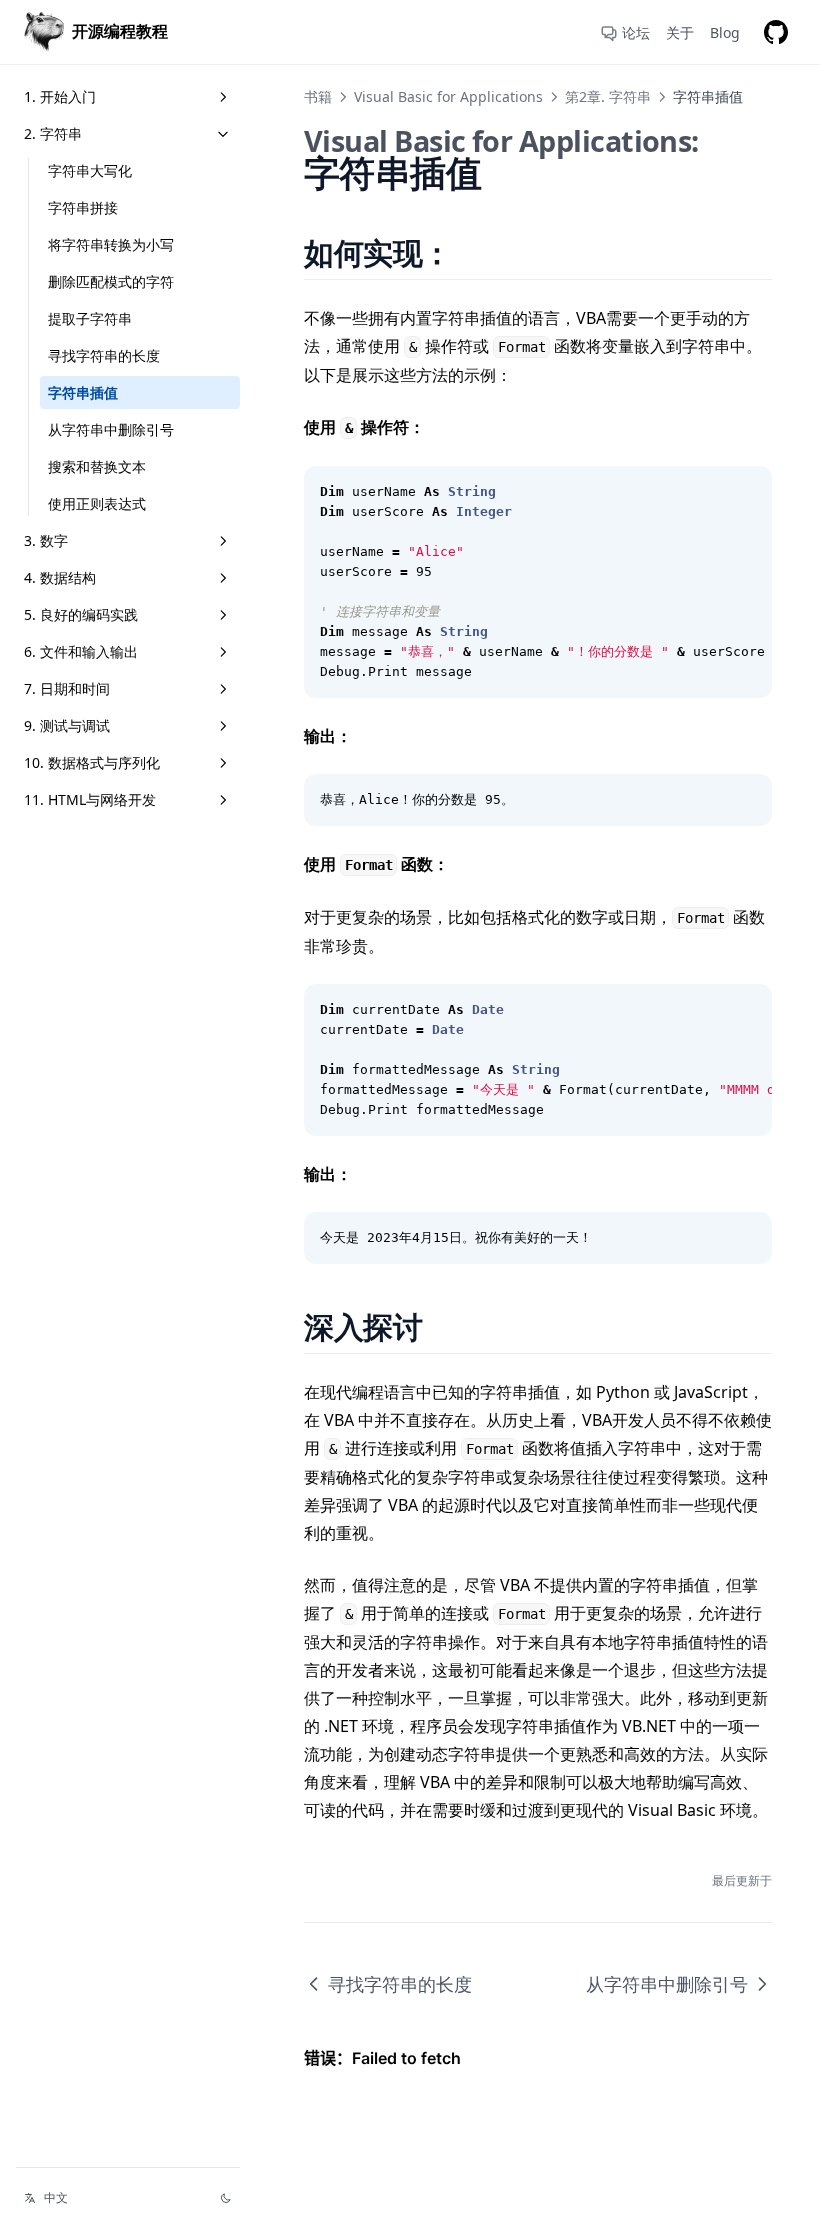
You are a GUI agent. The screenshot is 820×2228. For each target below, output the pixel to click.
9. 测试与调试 (67, 725)
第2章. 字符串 (608, 96)
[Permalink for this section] (476, 252)
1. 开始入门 (60, 96)
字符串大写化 (90, 170)
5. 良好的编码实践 (81, 614)
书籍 (318, 96)
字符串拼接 (83, 207)
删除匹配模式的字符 (111, 281)
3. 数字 (46, 540)
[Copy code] (746, 492)
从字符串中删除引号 (111, 429)
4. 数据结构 (60, 577)
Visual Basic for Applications (448, 96)
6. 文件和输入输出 (81, 651)
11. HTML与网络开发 (90, 799)
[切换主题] (226, 2198)
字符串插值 (83, 392)
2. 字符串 (53, 133)
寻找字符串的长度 (104, 355)
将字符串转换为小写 (111, 244)
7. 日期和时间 (67, 688)
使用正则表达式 (97, 503)
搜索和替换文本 (97, 466)
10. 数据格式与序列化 (92, 762)
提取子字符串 (90, 318)
